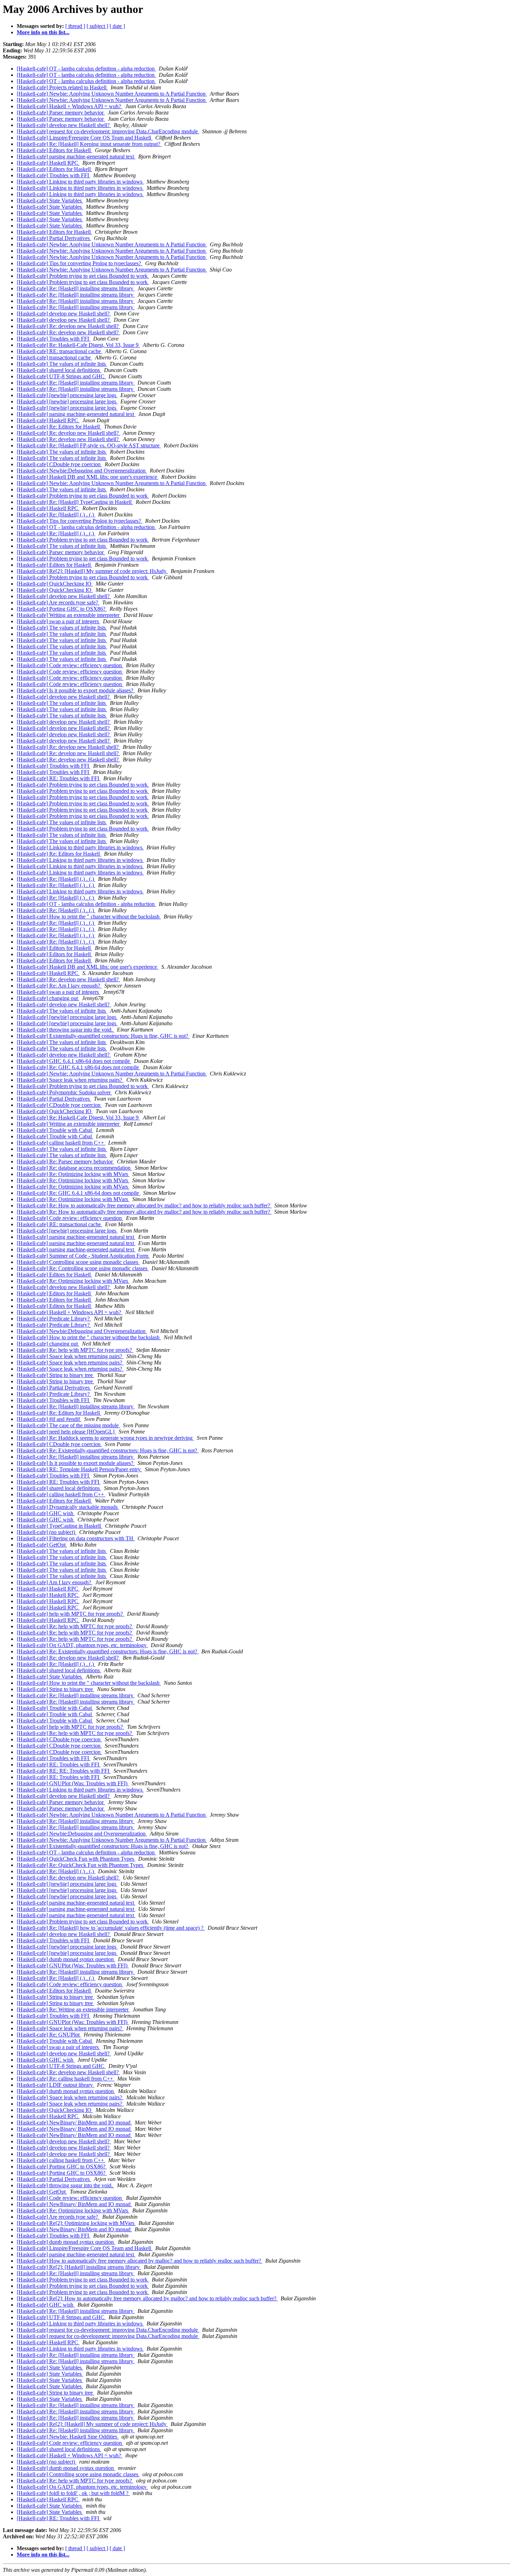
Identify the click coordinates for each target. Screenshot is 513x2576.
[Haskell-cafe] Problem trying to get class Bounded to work (83, 276)
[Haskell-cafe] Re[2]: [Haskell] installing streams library (79, 2267)
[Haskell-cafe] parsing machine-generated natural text (76, 157)
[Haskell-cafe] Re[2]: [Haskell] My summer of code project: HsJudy (92, 571)
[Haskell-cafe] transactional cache (54, 358)
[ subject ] (97, 26)
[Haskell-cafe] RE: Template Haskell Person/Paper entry (79, 1469)
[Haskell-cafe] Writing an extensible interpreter (69, 615)
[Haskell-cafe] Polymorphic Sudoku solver (64, 1092)
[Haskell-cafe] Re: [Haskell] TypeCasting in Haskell (75, 502)
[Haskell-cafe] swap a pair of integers (58, 621)
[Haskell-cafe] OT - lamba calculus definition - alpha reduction (86, 69)
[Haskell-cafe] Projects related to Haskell (62, 87)
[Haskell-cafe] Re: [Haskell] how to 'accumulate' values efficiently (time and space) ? (111, 1928)
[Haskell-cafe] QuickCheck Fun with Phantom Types (76, 1859)
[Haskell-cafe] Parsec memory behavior (61, 113)
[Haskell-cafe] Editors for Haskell (54, 150)
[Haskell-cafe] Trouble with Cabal (55, 1130)
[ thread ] (75, 26)
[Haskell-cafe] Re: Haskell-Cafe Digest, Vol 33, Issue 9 (78, 345)
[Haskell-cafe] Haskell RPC (48, 163)
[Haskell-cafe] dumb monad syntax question (66, 1959)
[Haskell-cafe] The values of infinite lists (62, 364)
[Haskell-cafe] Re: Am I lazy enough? (59, 986)
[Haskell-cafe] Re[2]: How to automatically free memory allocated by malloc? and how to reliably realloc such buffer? (147, 2298)
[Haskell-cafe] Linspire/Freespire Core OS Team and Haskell (85, 138)
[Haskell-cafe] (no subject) (47, 1532)
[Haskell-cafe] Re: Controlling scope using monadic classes (83, 1268)
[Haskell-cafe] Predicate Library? (54, 1319)
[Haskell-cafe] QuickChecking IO (55, 584)
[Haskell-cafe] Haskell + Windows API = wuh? (70, 106)
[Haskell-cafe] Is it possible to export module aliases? (76, 690)
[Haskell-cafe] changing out (48, 998)
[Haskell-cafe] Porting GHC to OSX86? (62, 609)
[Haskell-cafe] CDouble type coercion (59, 464)
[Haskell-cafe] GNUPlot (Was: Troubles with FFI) (73, 1783)
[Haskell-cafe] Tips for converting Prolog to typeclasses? (80, 263)
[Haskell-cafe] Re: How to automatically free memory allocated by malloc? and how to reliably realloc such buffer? (144, 1205)
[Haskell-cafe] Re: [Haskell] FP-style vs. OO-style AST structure (89, 445)
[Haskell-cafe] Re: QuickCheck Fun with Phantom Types (81, 1865)
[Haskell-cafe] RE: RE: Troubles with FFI (64, 1771)
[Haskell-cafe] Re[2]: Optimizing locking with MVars (76, 2223)
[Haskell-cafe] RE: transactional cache (60, 351)
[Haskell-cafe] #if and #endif (49, 1419)
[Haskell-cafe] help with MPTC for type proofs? (70, 1614)
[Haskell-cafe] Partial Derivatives (54, 238)
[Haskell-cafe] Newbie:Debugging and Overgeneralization (82, 471)
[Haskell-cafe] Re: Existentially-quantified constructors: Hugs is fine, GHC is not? (108, 1450)
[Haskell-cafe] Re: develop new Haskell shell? (68, 326)
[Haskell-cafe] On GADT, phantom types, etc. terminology (82, 1645)
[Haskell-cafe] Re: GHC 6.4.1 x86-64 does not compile (79, 1067)
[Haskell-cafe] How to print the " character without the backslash (89, 917)
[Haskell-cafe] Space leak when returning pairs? (70, 1080)
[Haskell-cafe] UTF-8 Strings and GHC (61, 376)
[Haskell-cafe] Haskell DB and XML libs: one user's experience (88, 477)
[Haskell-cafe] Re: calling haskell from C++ (66, 2079)
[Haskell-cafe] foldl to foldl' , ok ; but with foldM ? (73, 2493)
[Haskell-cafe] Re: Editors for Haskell (59, 427)
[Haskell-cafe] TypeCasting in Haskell (60, 1526)
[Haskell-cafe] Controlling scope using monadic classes (78, 1262)
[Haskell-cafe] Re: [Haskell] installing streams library (76, 288)
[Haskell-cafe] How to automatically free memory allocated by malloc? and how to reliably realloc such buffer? (140, 2261)
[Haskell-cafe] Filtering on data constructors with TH (76, 1538)
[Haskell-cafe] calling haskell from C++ (61, 1143)
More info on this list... (43, 32)
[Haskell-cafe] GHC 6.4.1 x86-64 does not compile (74, 1061)
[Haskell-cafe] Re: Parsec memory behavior (65, 1162)
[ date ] (117, 26)
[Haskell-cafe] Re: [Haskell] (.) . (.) (56, 515)
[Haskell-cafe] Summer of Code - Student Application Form (83, 1256)
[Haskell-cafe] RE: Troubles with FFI (59, 778)
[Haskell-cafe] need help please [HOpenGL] (66, 1432)
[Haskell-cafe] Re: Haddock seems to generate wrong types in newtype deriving (105, 1438)
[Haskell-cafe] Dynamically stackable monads (68, 1507)
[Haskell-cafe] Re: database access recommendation (74, 1168)
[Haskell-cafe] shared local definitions (59, 370)
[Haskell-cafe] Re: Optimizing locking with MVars (73, 1174)
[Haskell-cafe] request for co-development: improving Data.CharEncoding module (108, 131)
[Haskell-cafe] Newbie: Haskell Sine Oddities (68, 2437)
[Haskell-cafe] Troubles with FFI (54, 175)
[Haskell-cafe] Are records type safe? (58, 602)
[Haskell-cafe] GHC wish (46, 1513)
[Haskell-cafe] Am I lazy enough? (55, 1582)
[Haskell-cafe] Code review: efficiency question (70, 665)
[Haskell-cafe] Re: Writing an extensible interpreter (73, 2009)
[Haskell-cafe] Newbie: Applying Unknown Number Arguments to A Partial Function (112, 94)
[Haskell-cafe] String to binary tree (55, 1375)
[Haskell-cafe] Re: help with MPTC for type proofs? (75, 1350)
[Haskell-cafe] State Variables (50, 200)
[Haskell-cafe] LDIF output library (55, 2085)
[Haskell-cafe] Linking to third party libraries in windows (80, 182)
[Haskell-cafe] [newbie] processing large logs (67, 395)
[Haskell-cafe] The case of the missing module (68, 1425)
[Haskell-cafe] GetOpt (42, 1545)
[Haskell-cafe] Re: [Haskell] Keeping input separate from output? (89, 144)
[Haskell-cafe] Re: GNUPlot (49, 2035)
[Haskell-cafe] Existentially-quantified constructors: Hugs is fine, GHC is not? (103, 1036)
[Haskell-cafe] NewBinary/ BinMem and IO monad (74, 2123)
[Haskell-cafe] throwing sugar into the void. (65, 1030)
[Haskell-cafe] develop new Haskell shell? (64, 125)
